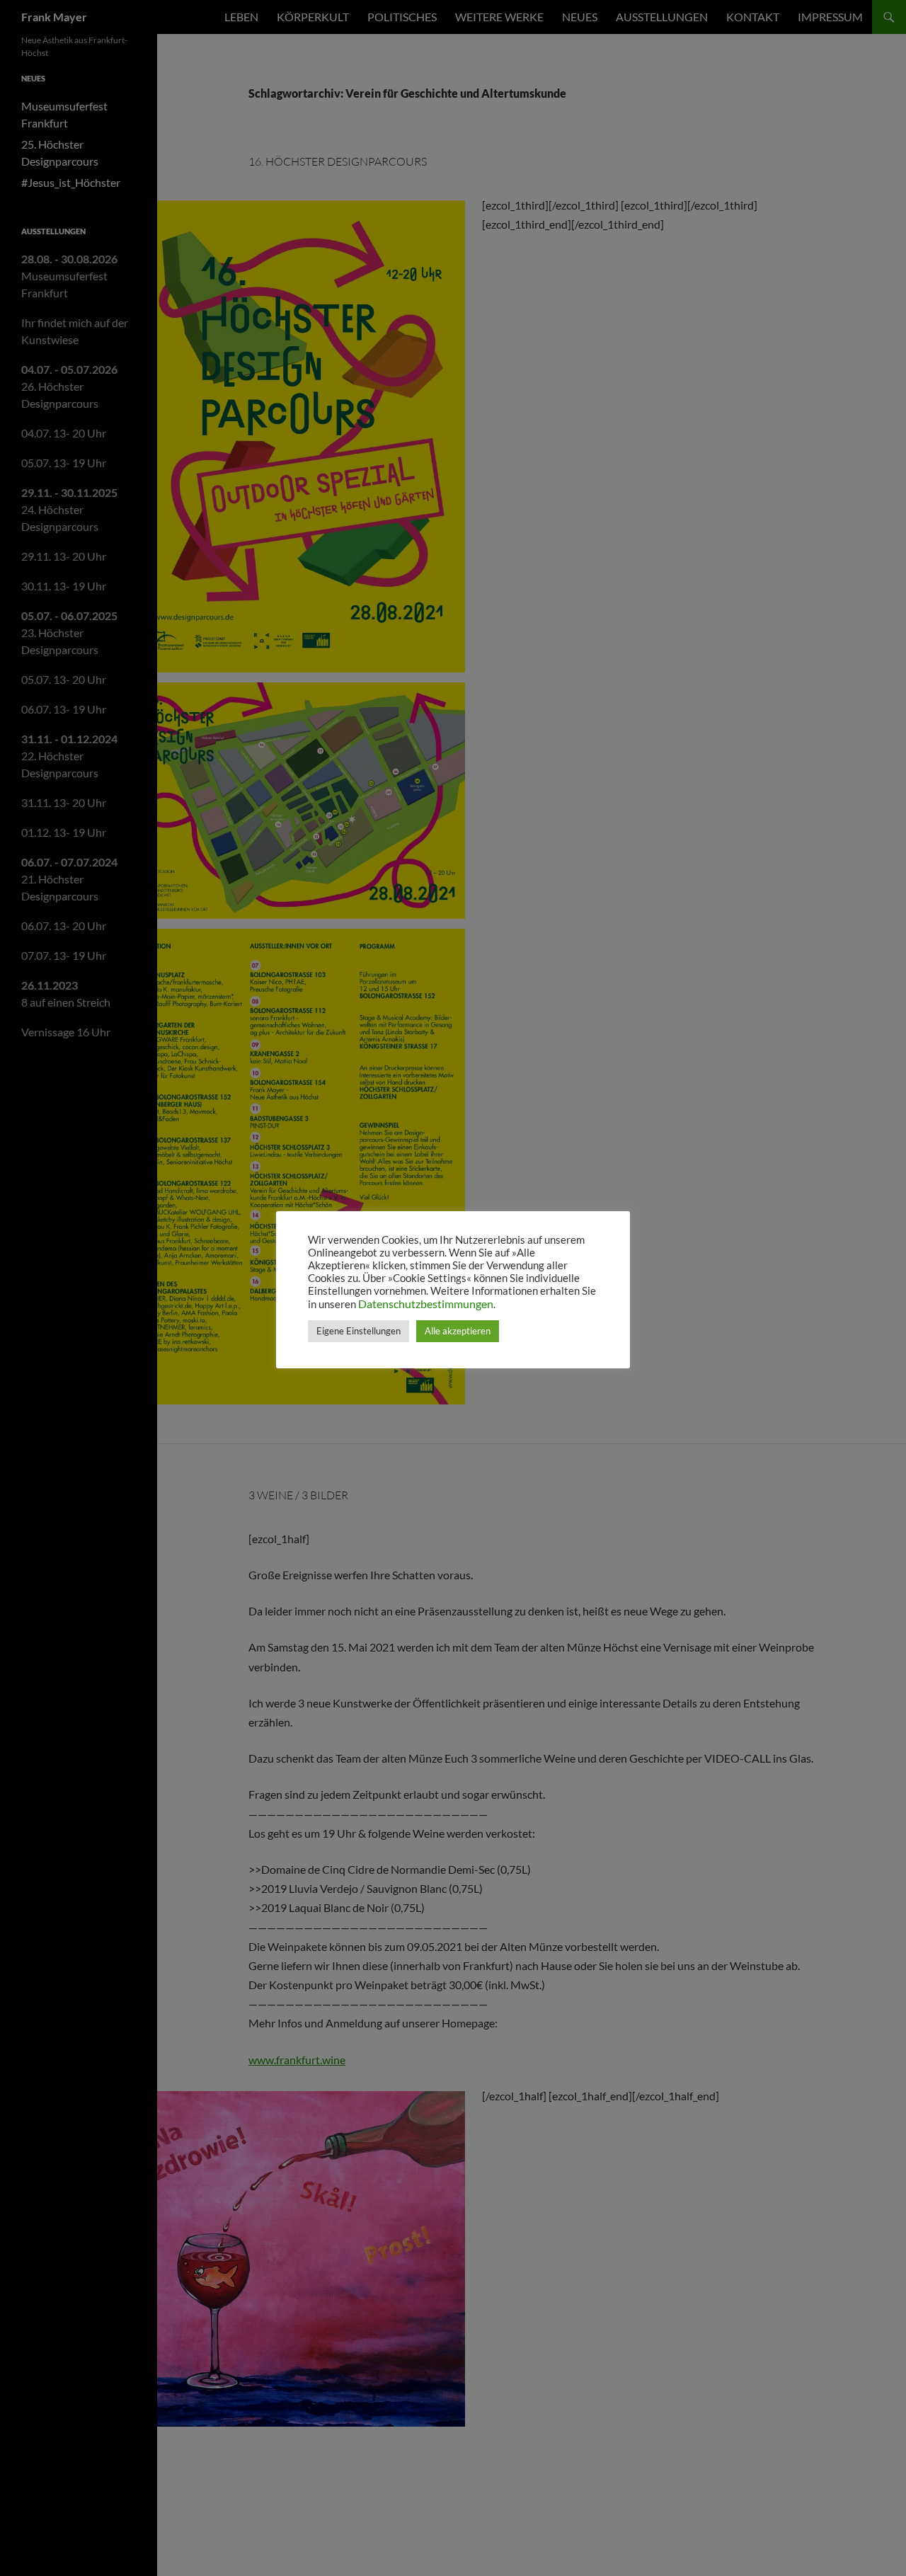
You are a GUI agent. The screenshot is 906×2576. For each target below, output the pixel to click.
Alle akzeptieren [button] (458, 1331)
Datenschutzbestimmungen (426, 1304)
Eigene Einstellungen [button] (359, 1331)
